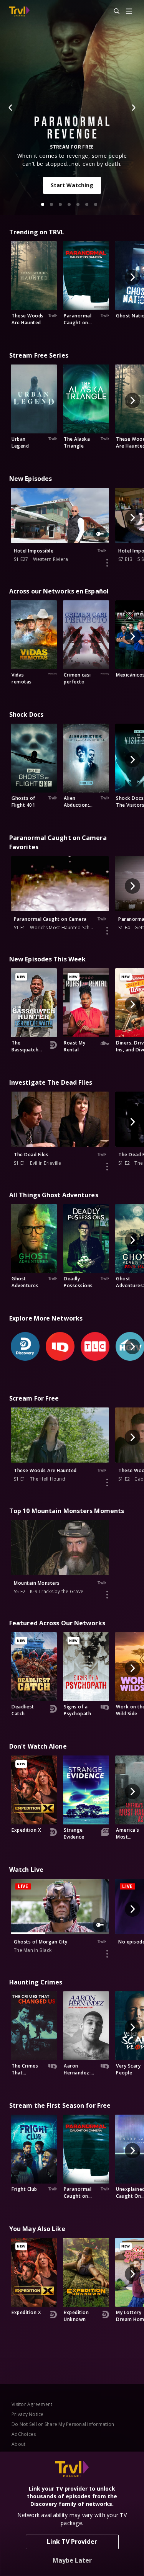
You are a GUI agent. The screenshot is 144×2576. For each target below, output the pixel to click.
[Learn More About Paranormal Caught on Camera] (107, 931)
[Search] (113, 11)
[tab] (43, 204)
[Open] (129, 12)
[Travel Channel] (19, 11)
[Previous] (11, 108)
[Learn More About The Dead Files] (107, 1167)
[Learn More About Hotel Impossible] (107, 563)
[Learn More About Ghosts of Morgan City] (107, 1954)
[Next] (133, 108)
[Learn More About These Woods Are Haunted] (107, 1483)
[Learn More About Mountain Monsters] (107, 1595)
